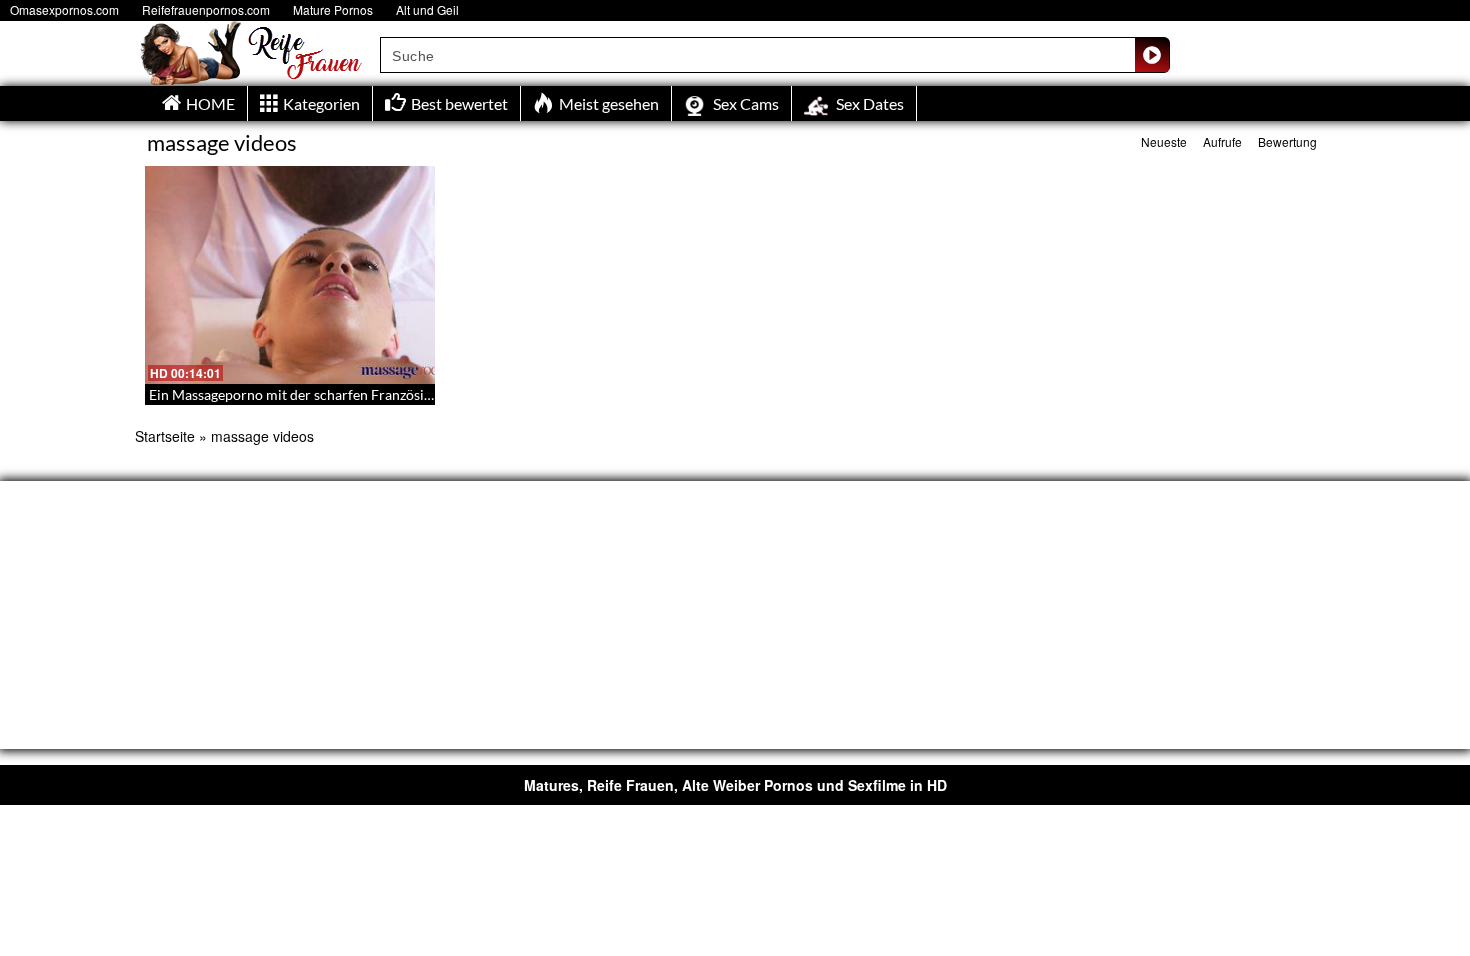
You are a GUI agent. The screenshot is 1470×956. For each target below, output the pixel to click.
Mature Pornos (333, 9)
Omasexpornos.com (64, 9)
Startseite (165, 436)
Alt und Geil (427, 9)
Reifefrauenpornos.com (206, 9)
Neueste (1164, 141)
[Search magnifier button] (1152, 55)
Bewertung (1287, 141)
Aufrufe (1222, 141)
